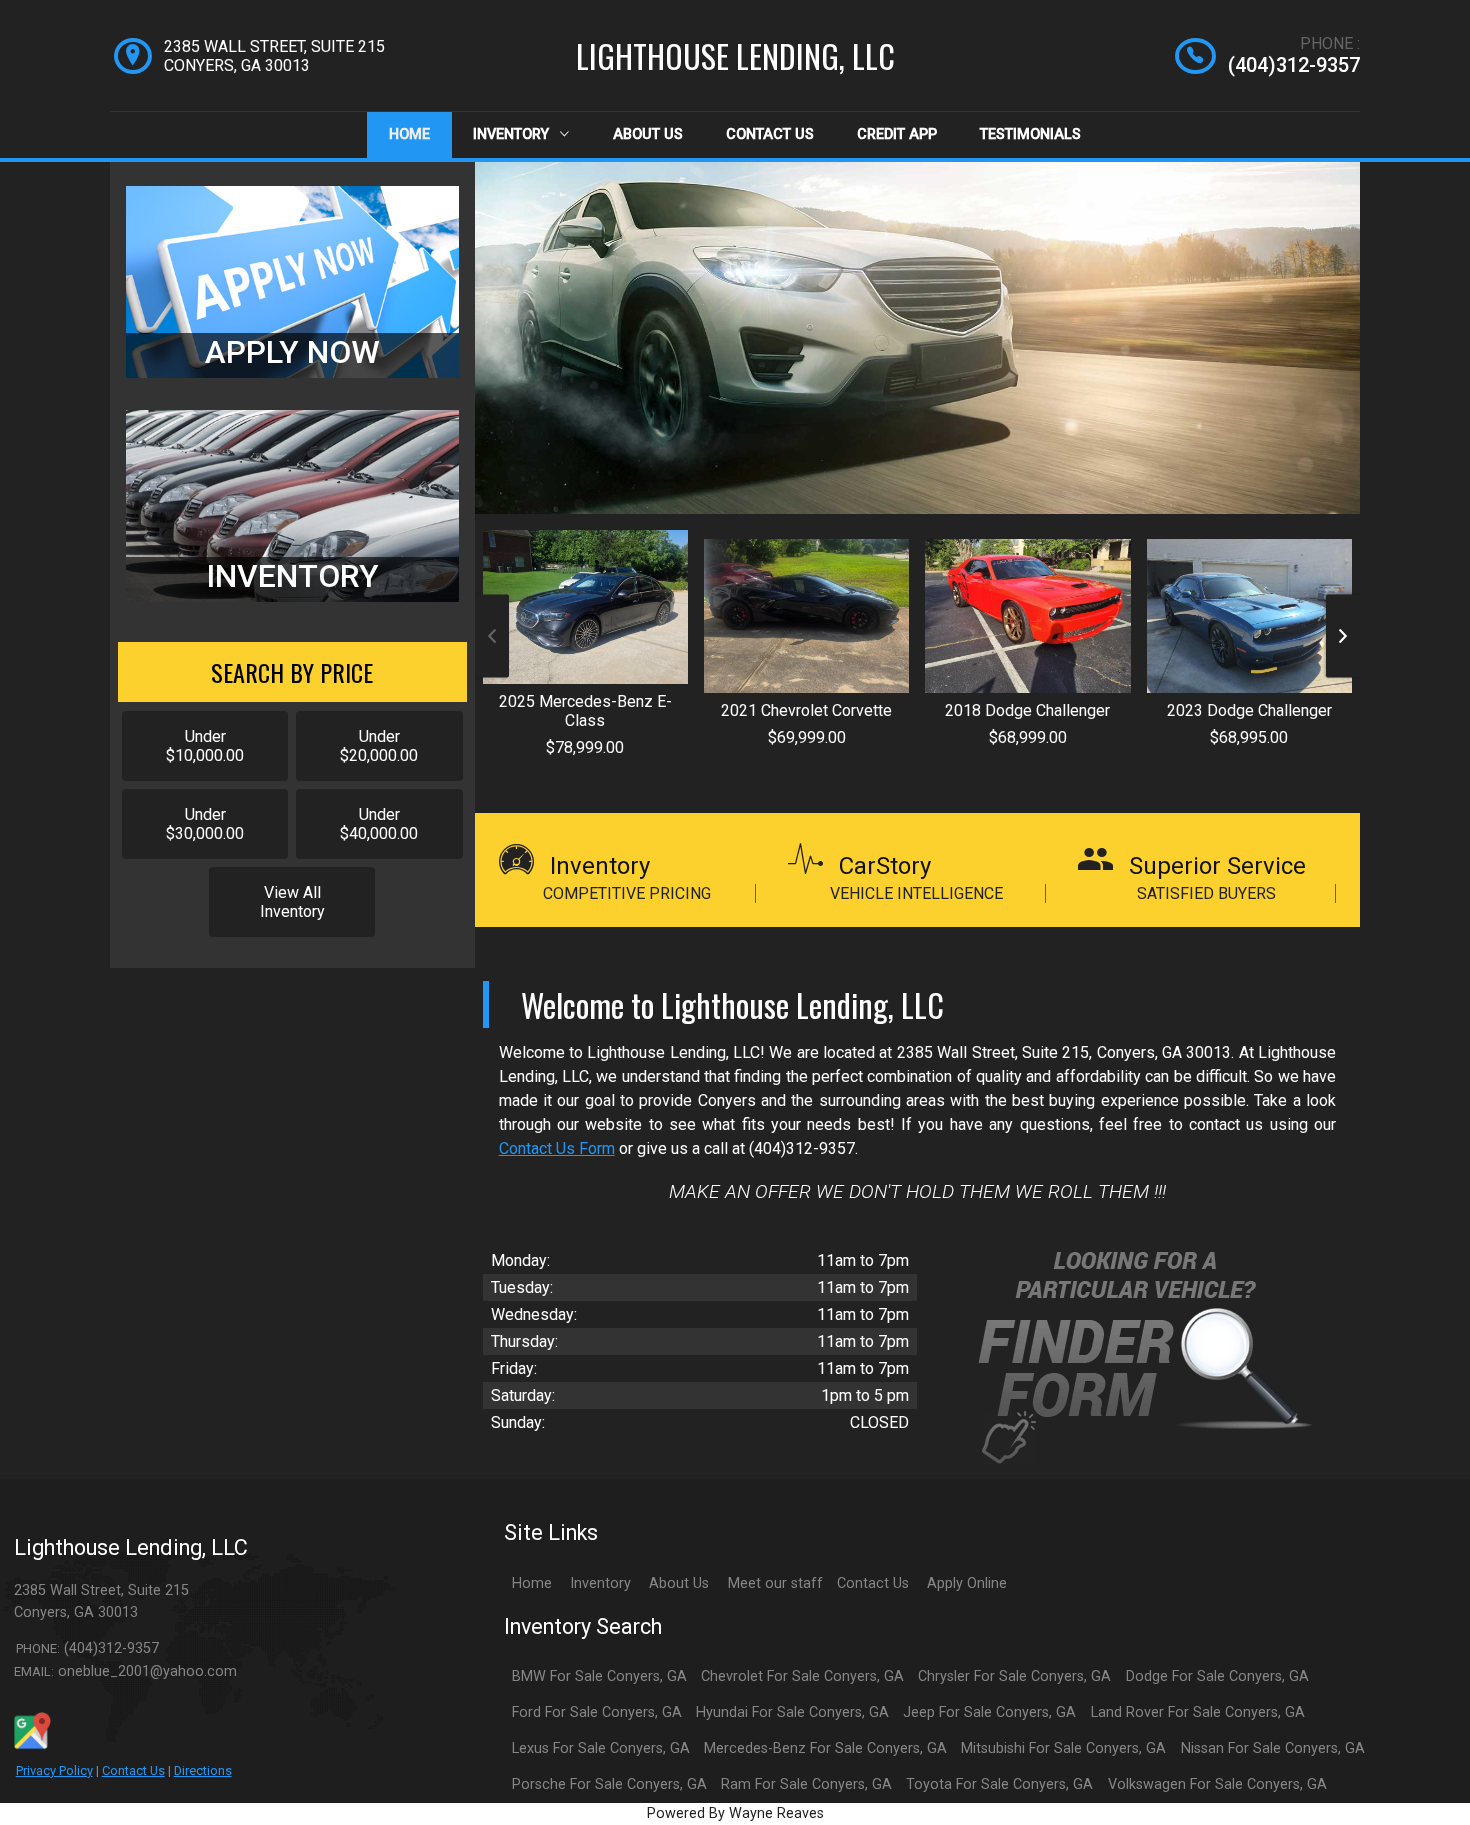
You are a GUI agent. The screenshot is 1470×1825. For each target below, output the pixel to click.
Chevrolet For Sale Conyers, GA (802, 1676)
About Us (648, 134)
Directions (203, 1770)
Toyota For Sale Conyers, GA (999, 1784)
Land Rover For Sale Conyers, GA (1198, 1712)
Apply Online (967, 1583)
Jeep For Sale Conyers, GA (989, 1712)
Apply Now (292, 352)
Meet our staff (775, 1583)
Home (409, 134)
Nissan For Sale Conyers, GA (1273, 1748)
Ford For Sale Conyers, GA (597, 1712)
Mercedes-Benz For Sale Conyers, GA (825, 1748)
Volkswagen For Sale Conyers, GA (1217, 1784)
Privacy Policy (54, 1770)
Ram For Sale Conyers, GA (806, 1784)
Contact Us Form (557, 1148)
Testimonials (1030, 134)
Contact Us (770, 134)
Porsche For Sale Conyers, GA (609, 1784)
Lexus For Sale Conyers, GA (601, 1748)
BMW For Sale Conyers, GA (599, 1676)
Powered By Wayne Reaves (735, 1813)
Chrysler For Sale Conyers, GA (1014, 1676)
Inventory (513, 134)
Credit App (897, 134)
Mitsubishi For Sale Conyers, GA (1063, 1748)
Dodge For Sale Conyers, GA (1217, 1676)
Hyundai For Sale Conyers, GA (792, 1712)
